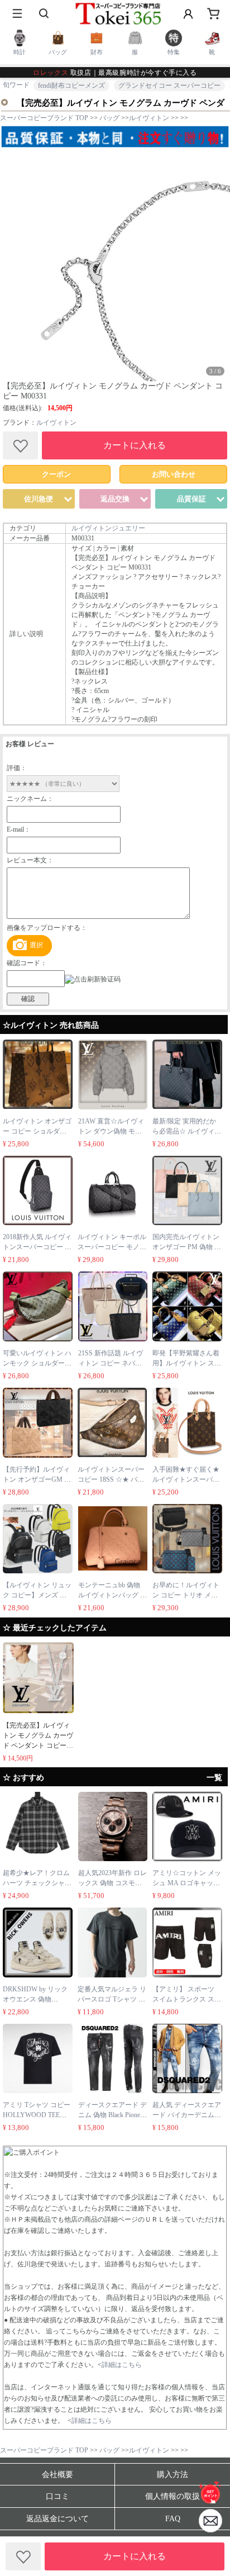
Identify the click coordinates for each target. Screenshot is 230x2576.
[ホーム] (210, 2492)
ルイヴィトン (56, 423)
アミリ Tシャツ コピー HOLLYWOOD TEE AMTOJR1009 (37, 2115)
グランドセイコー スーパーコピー (169, 86)
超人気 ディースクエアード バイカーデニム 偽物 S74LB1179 (187, 2115)
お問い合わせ (174, 474)
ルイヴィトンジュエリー (108, 528)
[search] (45, 14)
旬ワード (16, 85)
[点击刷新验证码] (93, 979)
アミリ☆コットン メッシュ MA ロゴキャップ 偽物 (187, 1883)
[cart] (213, 14)
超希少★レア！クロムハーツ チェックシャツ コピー (37, 1883)
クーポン (56, 474)
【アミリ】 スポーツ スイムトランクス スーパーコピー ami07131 (187, 1999)
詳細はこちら (122, 2365)
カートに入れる (135, 445)
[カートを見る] (210, 2521)
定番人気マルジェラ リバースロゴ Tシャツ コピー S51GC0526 (112, 1999)
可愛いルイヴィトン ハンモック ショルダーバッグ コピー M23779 (37, 1363)
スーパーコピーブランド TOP (44, 118)
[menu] (17, 14)
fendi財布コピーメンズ (71, 86)
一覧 (214, 1778)
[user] (188, 14)
